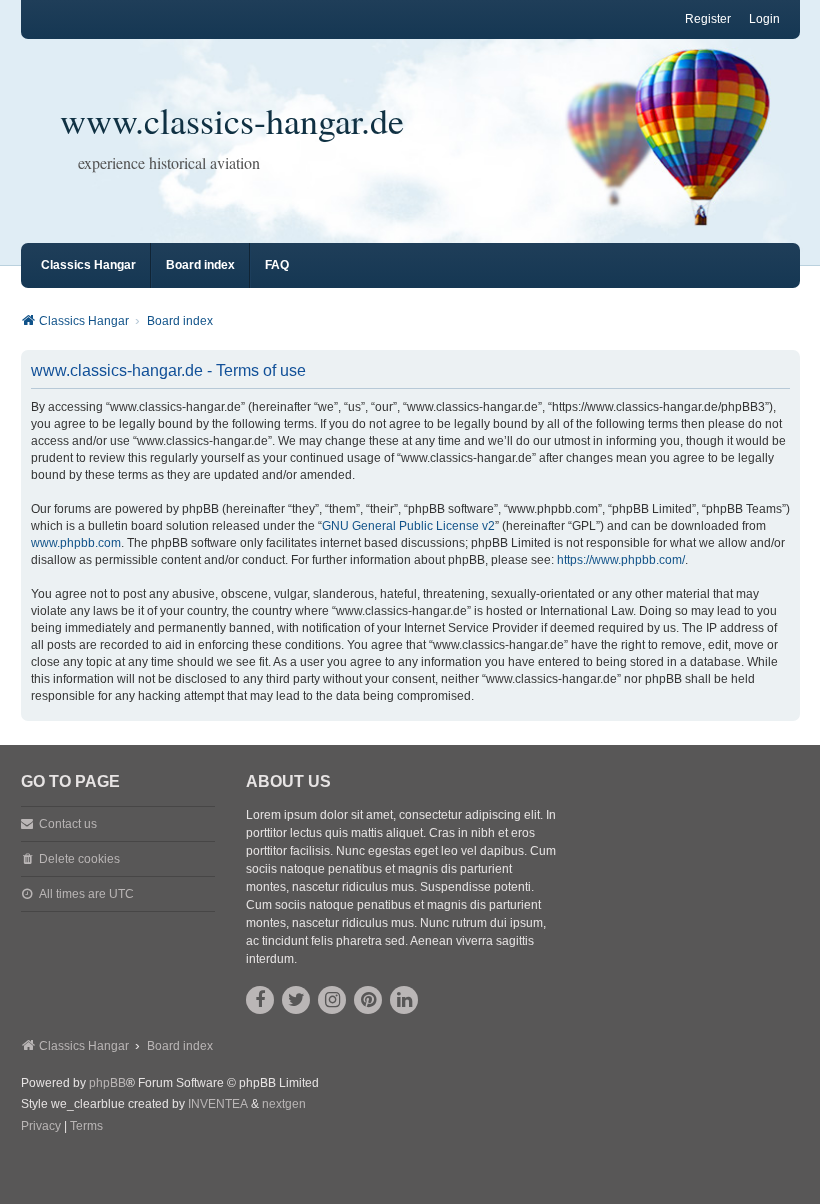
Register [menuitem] (708, 19)
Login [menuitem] (764, 19)
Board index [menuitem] (200, 265)
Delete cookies (79, 859)
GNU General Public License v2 (408, 526)
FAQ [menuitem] (277, 265)
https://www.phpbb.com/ (621, 560)
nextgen (284, 1104)
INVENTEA (218, 1104)
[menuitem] (41, 1127)
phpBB (107, 1083)
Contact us (68, 824)
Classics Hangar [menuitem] (88, 265)
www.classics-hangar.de (232, 120)
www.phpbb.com (76, 543)
